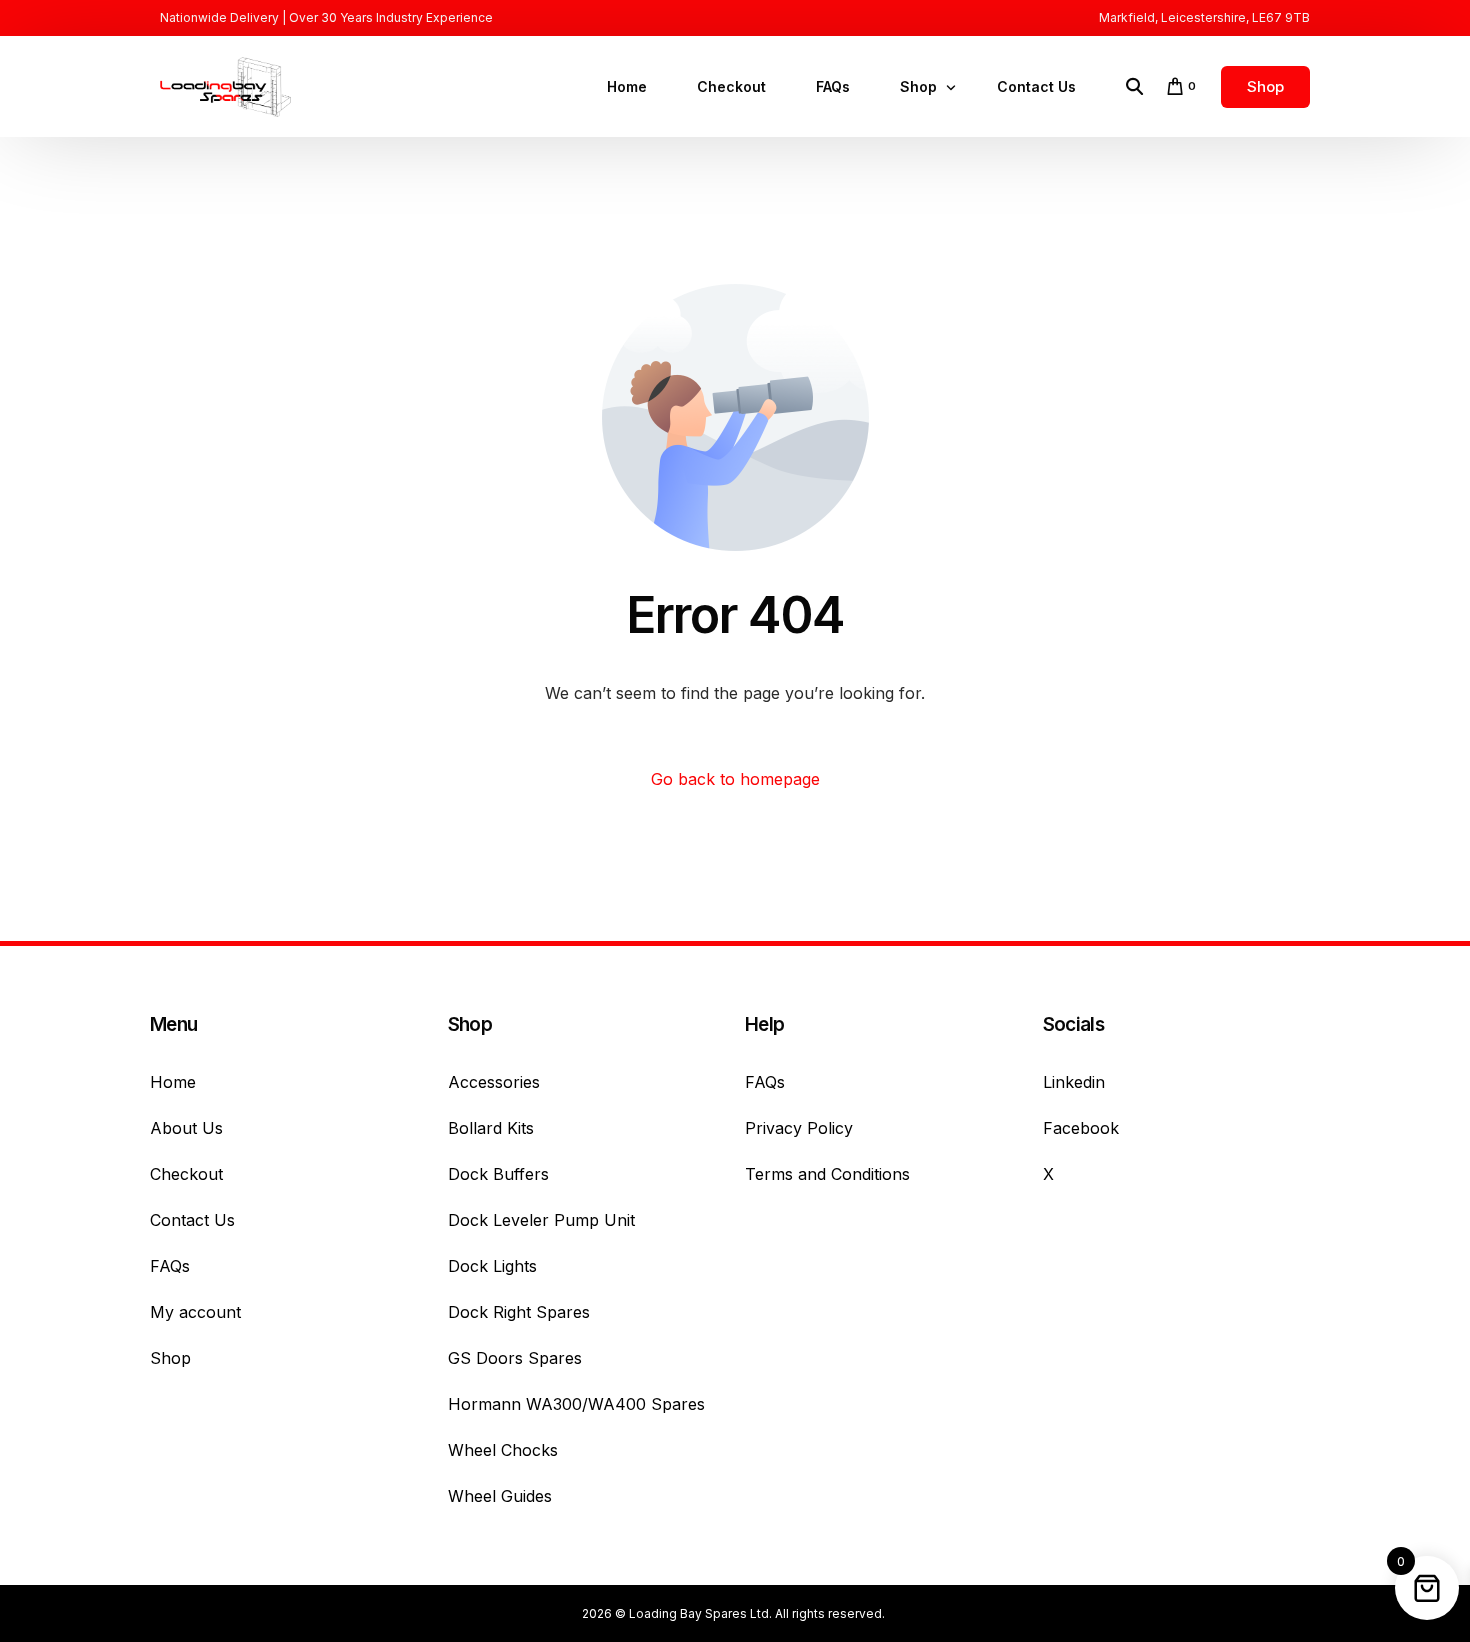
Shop (170, 1358)
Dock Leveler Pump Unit (541, 1220)
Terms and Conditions (827, 1174)
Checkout (186, 1174)
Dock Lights (492, 1266)
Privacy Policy (799, 1128)
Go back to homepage (735, 779)
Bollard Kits (491, 1128)
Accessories (494, 1082)
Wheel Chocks (503, 1450)
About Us (186, 1128)
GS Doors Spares (515, 1358)
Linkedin (1074, 1082)
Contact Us (192, 1220)
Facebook (1081, 1128)
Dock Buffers (498, 1174)
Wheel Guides (500, 1496)
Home (173, 1082)
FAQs (170, 1266)
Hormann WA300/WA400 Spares (576, 1404)
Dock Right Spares (519, 1312)
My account (195, 1312)
